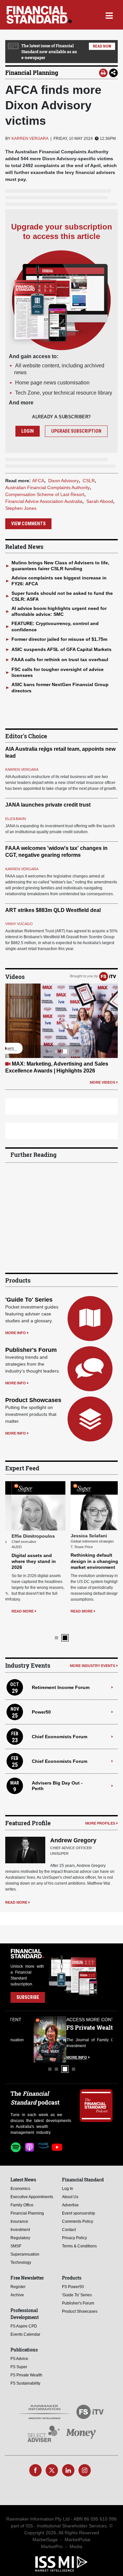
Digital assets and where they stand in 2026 (27, 1561)
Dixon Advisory (63, 481)
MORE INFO (16, 1333)
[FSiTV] (108, 976)
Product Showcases (33, 1400)
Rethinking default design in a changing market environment (88, 1561)
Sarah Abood (100, 501)
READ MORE (16, 1611)
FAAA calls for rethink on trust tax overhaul (60, 660)
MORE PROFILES (100, 1812)
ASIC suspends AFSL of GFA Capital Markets (61, 649)
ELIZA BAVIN (16, 819)
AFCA (38, 481)
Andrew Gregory (73, 1829)
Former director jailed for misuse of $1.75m (59, 639)
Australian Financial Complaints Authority (48, 487)
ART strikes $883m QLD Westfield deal (53, 910)
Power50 (41, 1700)
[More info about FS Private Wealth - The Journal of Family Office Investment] (96, 2028)
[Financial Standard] (39, 15)
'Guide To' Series (29, 1300)
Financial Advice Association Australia (44, 501)
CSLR (89, 481)
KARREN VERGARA (30, 139)
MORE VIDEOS (102, 1082)
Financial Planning (32, 73)
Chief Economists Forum (60, 1725)
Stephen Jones (21, 508)
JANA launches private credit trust (48, 805)
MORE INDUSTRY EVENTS (92, 1654)
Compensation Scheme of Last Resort (45, 494)
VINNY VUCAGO (19, 924)
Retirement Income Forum (61, 1676)
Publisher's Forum (31, 1350)
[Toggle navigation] (109, 15)
